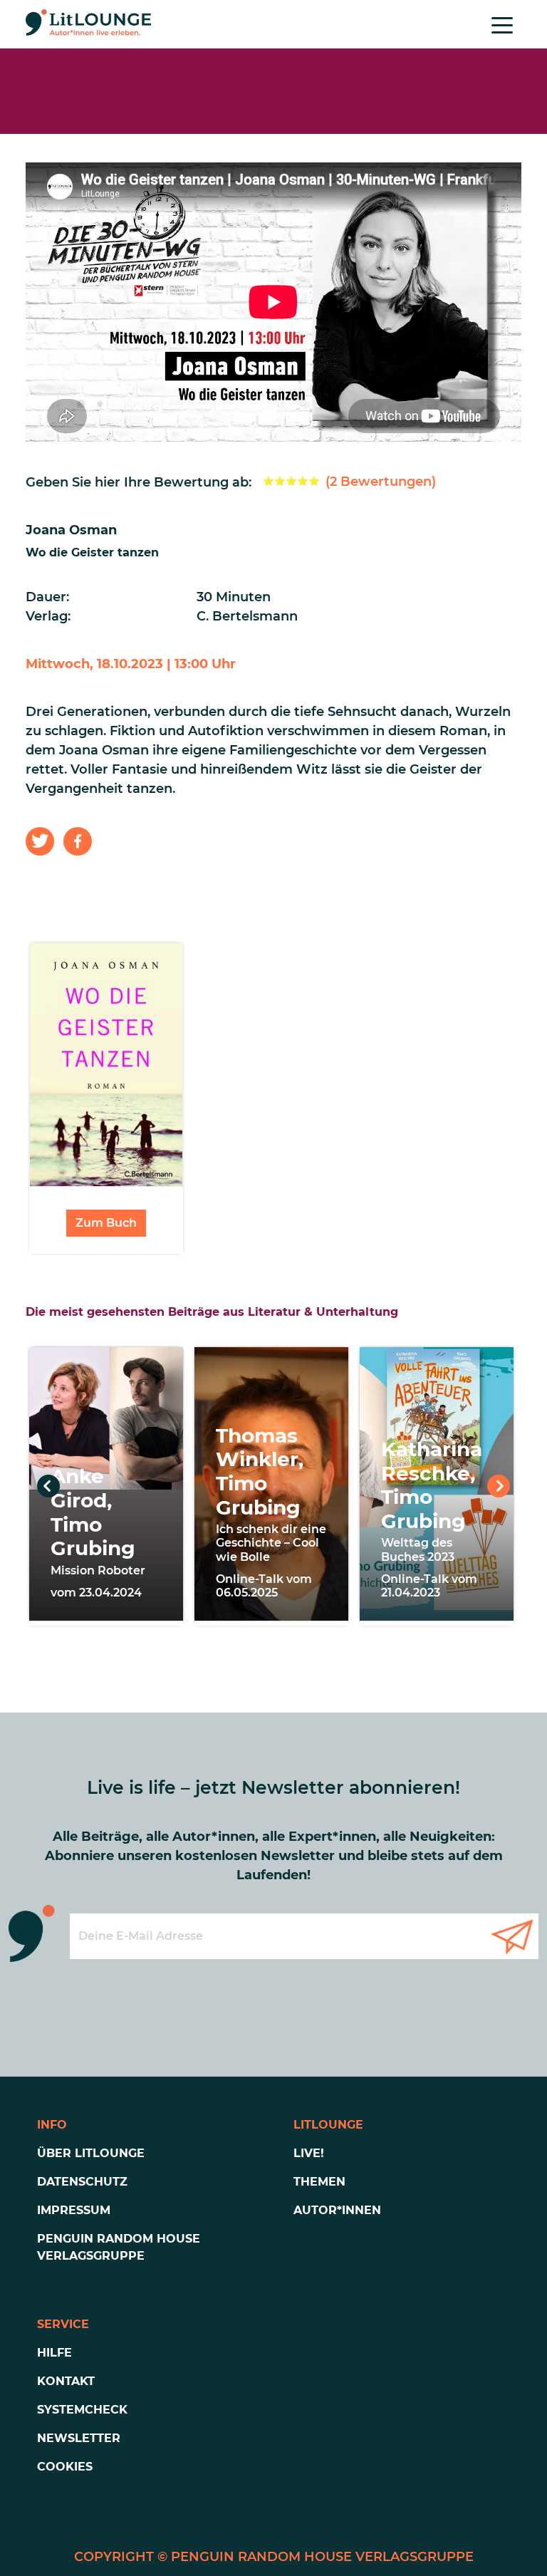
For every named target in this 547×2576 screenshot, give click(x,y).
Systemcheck (82, 2410)
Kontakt (66, 2381)
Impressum (74, 2210)
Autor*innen (337, 2210)
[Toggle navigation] (502, 24)
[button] (40, 841)
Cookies (65, 2467)
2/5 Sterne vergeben (280, 481)
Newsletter (79, 2438)
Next (499, 1486)
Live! (309, 2153)
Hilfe (54, 2353)
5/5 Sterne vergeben (314, 481)
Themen (319, 2182)
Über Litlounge (91, 2153)
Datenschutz (82, 2182)
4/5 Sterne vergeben (303, 481)
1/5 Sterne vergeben (269, 481)
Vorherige (48, 1486)
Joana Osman (71, 530)
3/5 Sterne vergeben (291, 481)
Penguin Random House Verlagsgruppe (119, 2247)
